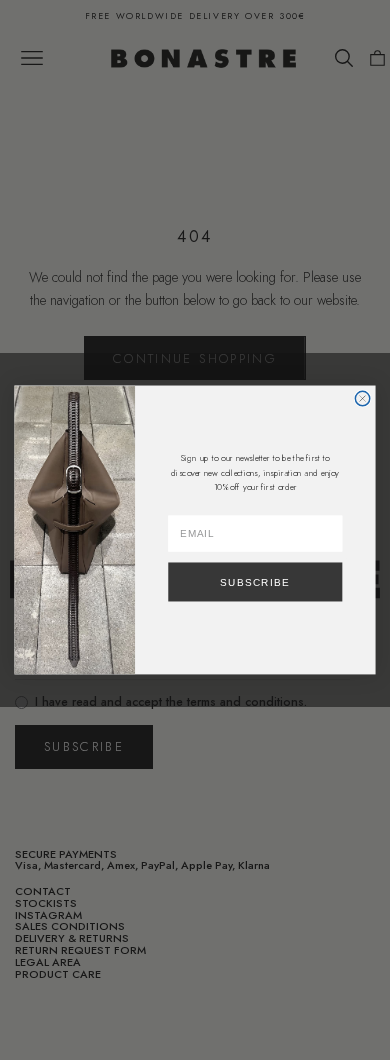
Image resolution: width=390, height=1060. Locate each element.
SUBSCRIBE (255, 582)
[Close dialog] (362, 398)
